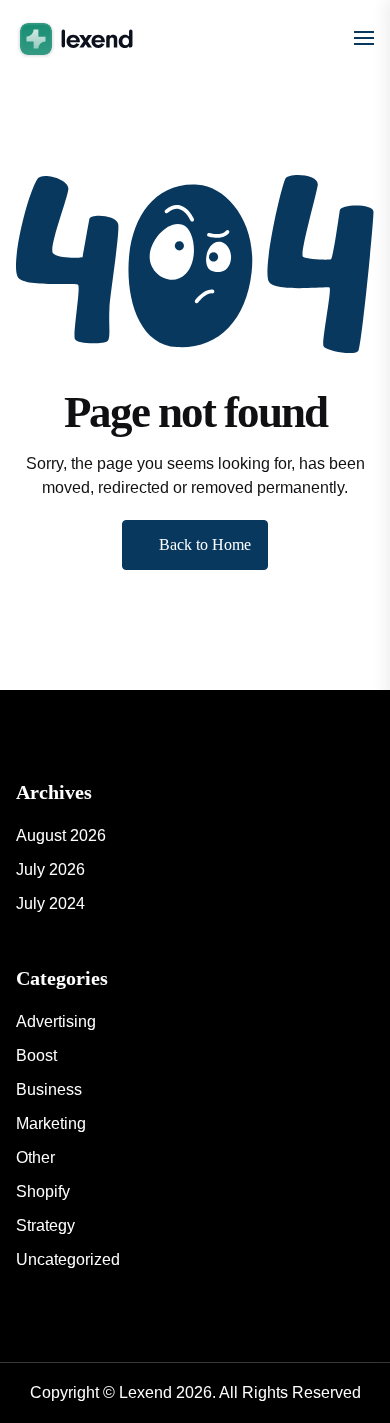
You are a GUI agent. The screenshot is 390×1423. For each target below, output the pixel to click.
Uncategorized (68, 1259)
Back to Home (205, 544)
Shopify (43, 1191)
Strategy (45, 1225)
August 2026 (61, 835)
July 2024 (50, 903)
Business (49, 1089)
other (35, 1157)
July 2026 (50, 869)
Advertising (56, 1021)
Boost (36, 1055)
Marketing (51, 1123)
